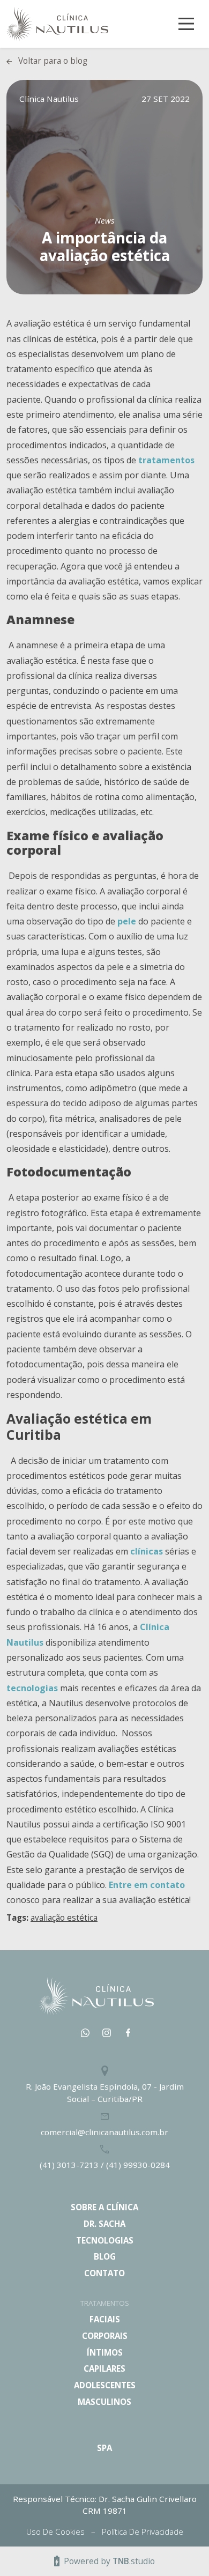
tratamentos (166, 460)
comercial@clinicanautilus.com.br (104, 2132)
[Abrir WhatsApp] (182, 2549)
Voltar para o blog (53, 61)
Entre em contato (147, 1885)
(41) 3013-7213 (70, 2165)
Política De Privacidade (143, 2531)
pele (127, 921)
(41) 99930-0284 (138, 2165)
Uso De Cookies (57, 2531)
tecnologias (32, 1688)
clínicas (147, 1551)
